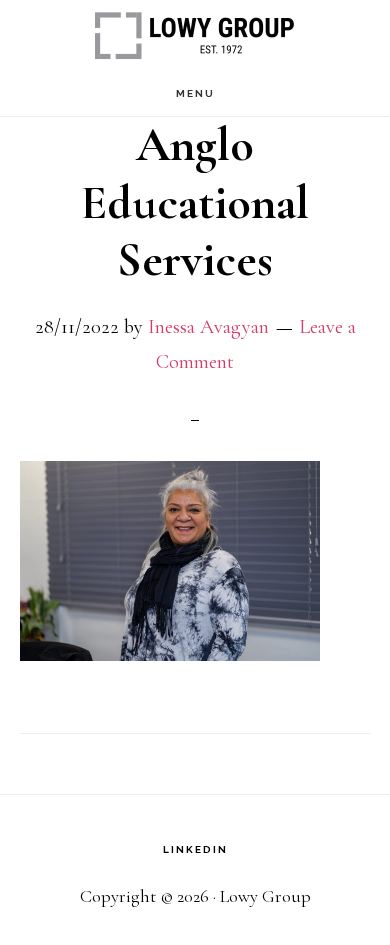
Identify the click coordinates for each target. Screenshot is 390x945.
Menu (195, 93)
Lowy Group (195, 35)
